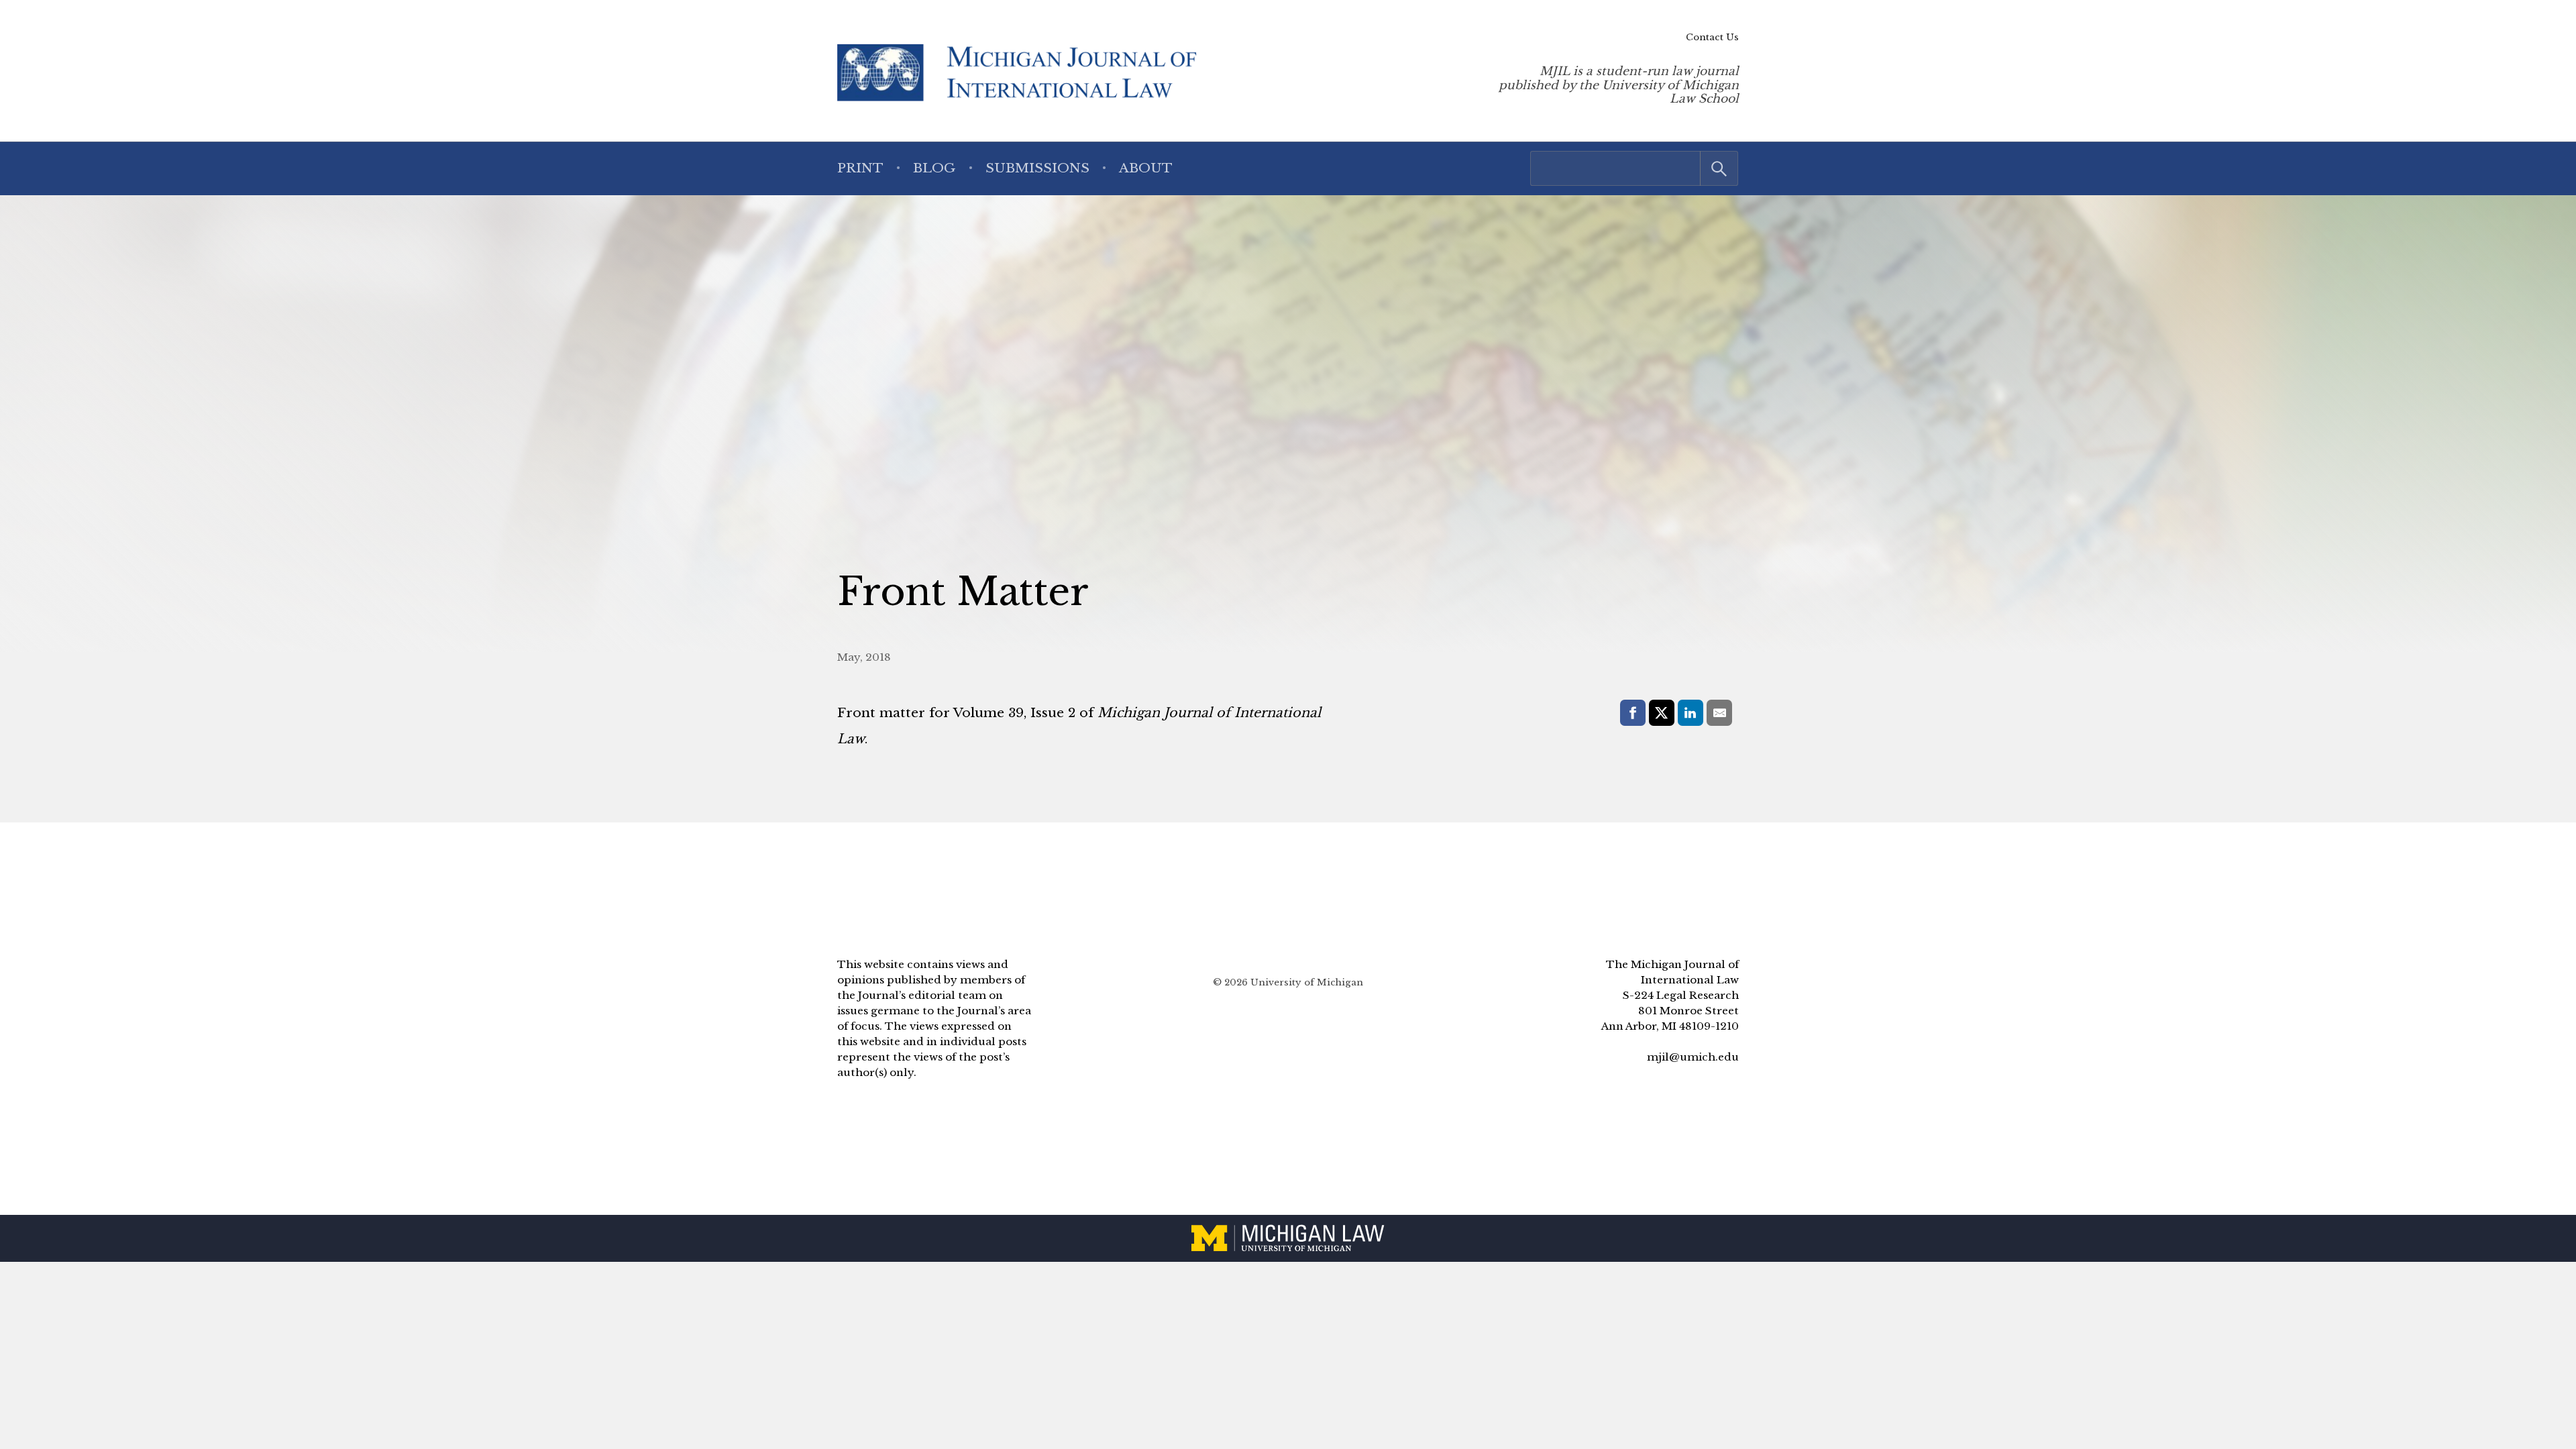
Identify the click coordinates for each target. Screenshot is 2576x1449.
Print (860, 168)
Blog (934, 168)
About (1146, 168)
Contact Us (1712, 37)
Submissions (1037, 168)
